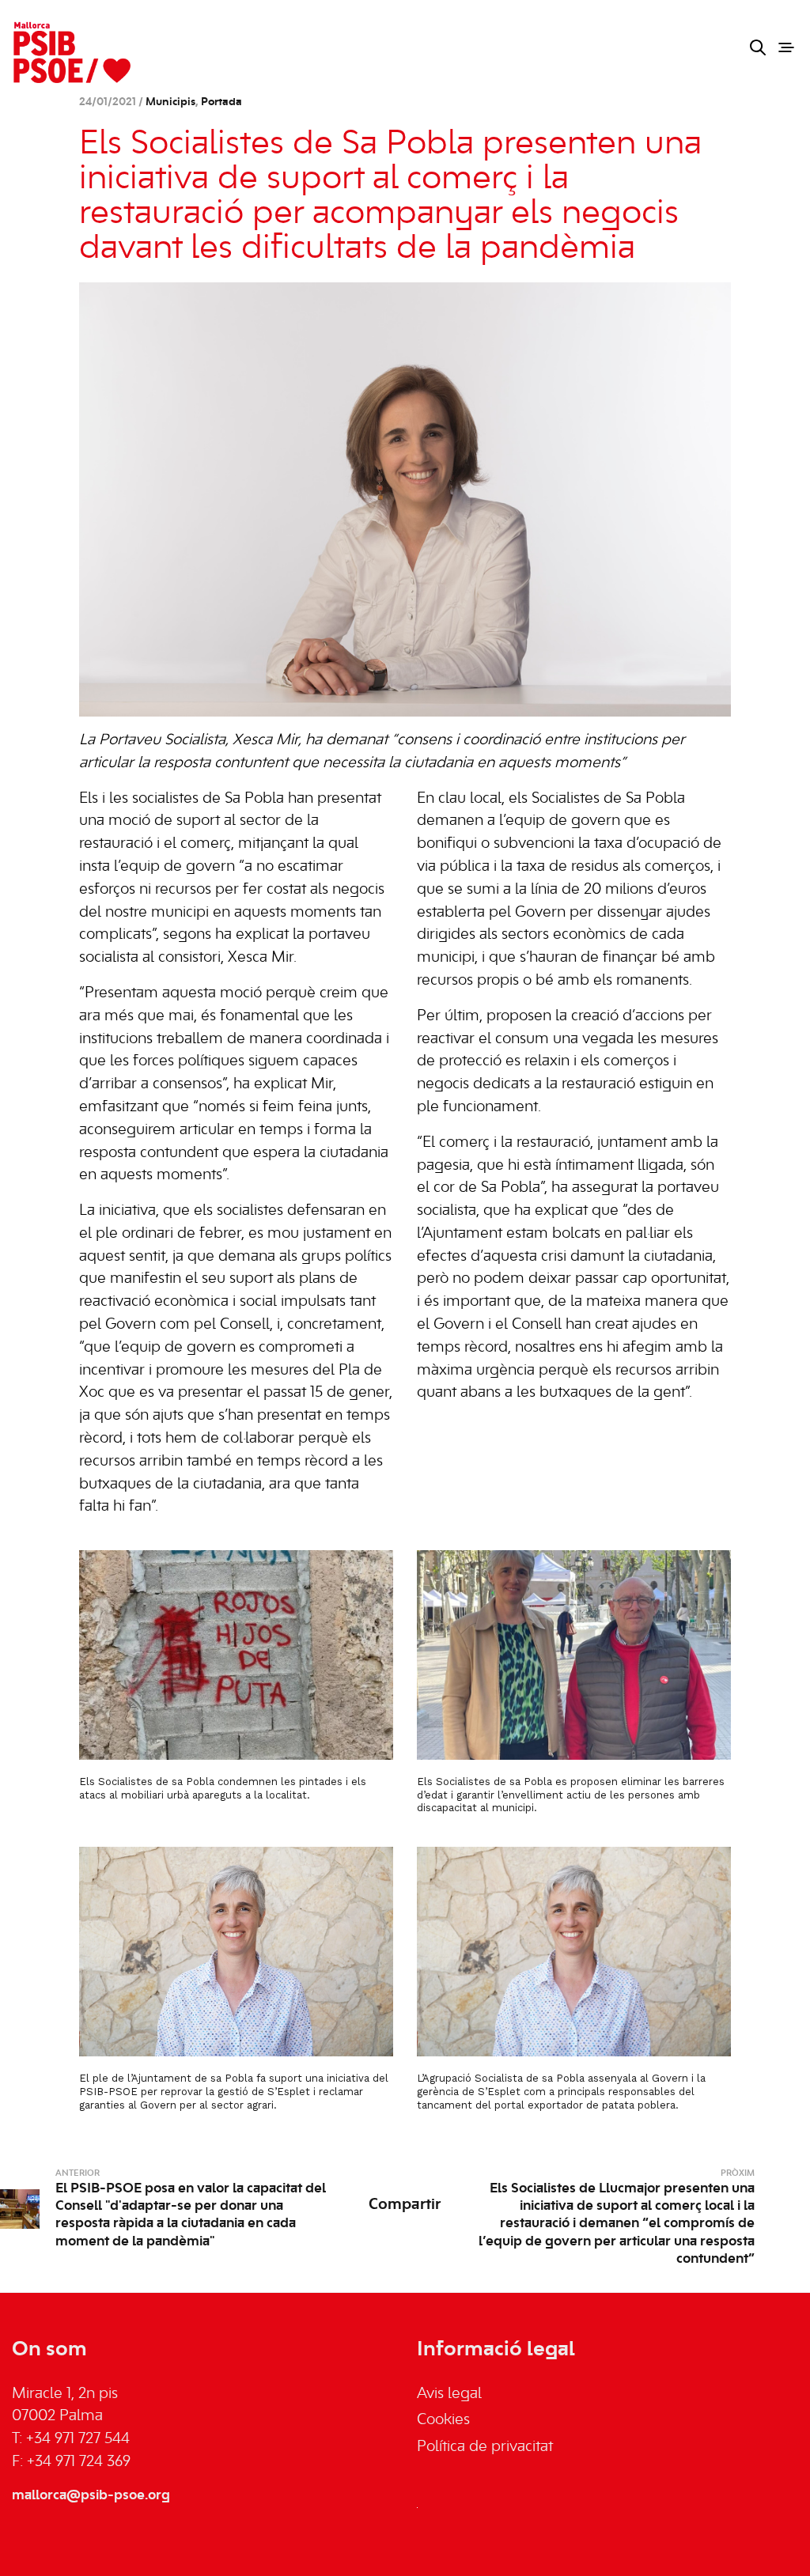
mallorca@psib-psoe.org (91, 2495)
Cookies (443, 2420)
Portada (221, 102)
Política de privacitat (485, 2447)
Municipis (170, 102)
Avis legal (449, 2394)
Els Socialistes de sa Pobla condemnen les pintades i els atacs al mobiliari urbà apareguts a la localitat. (223, 1788)
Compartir (405, 2205)
